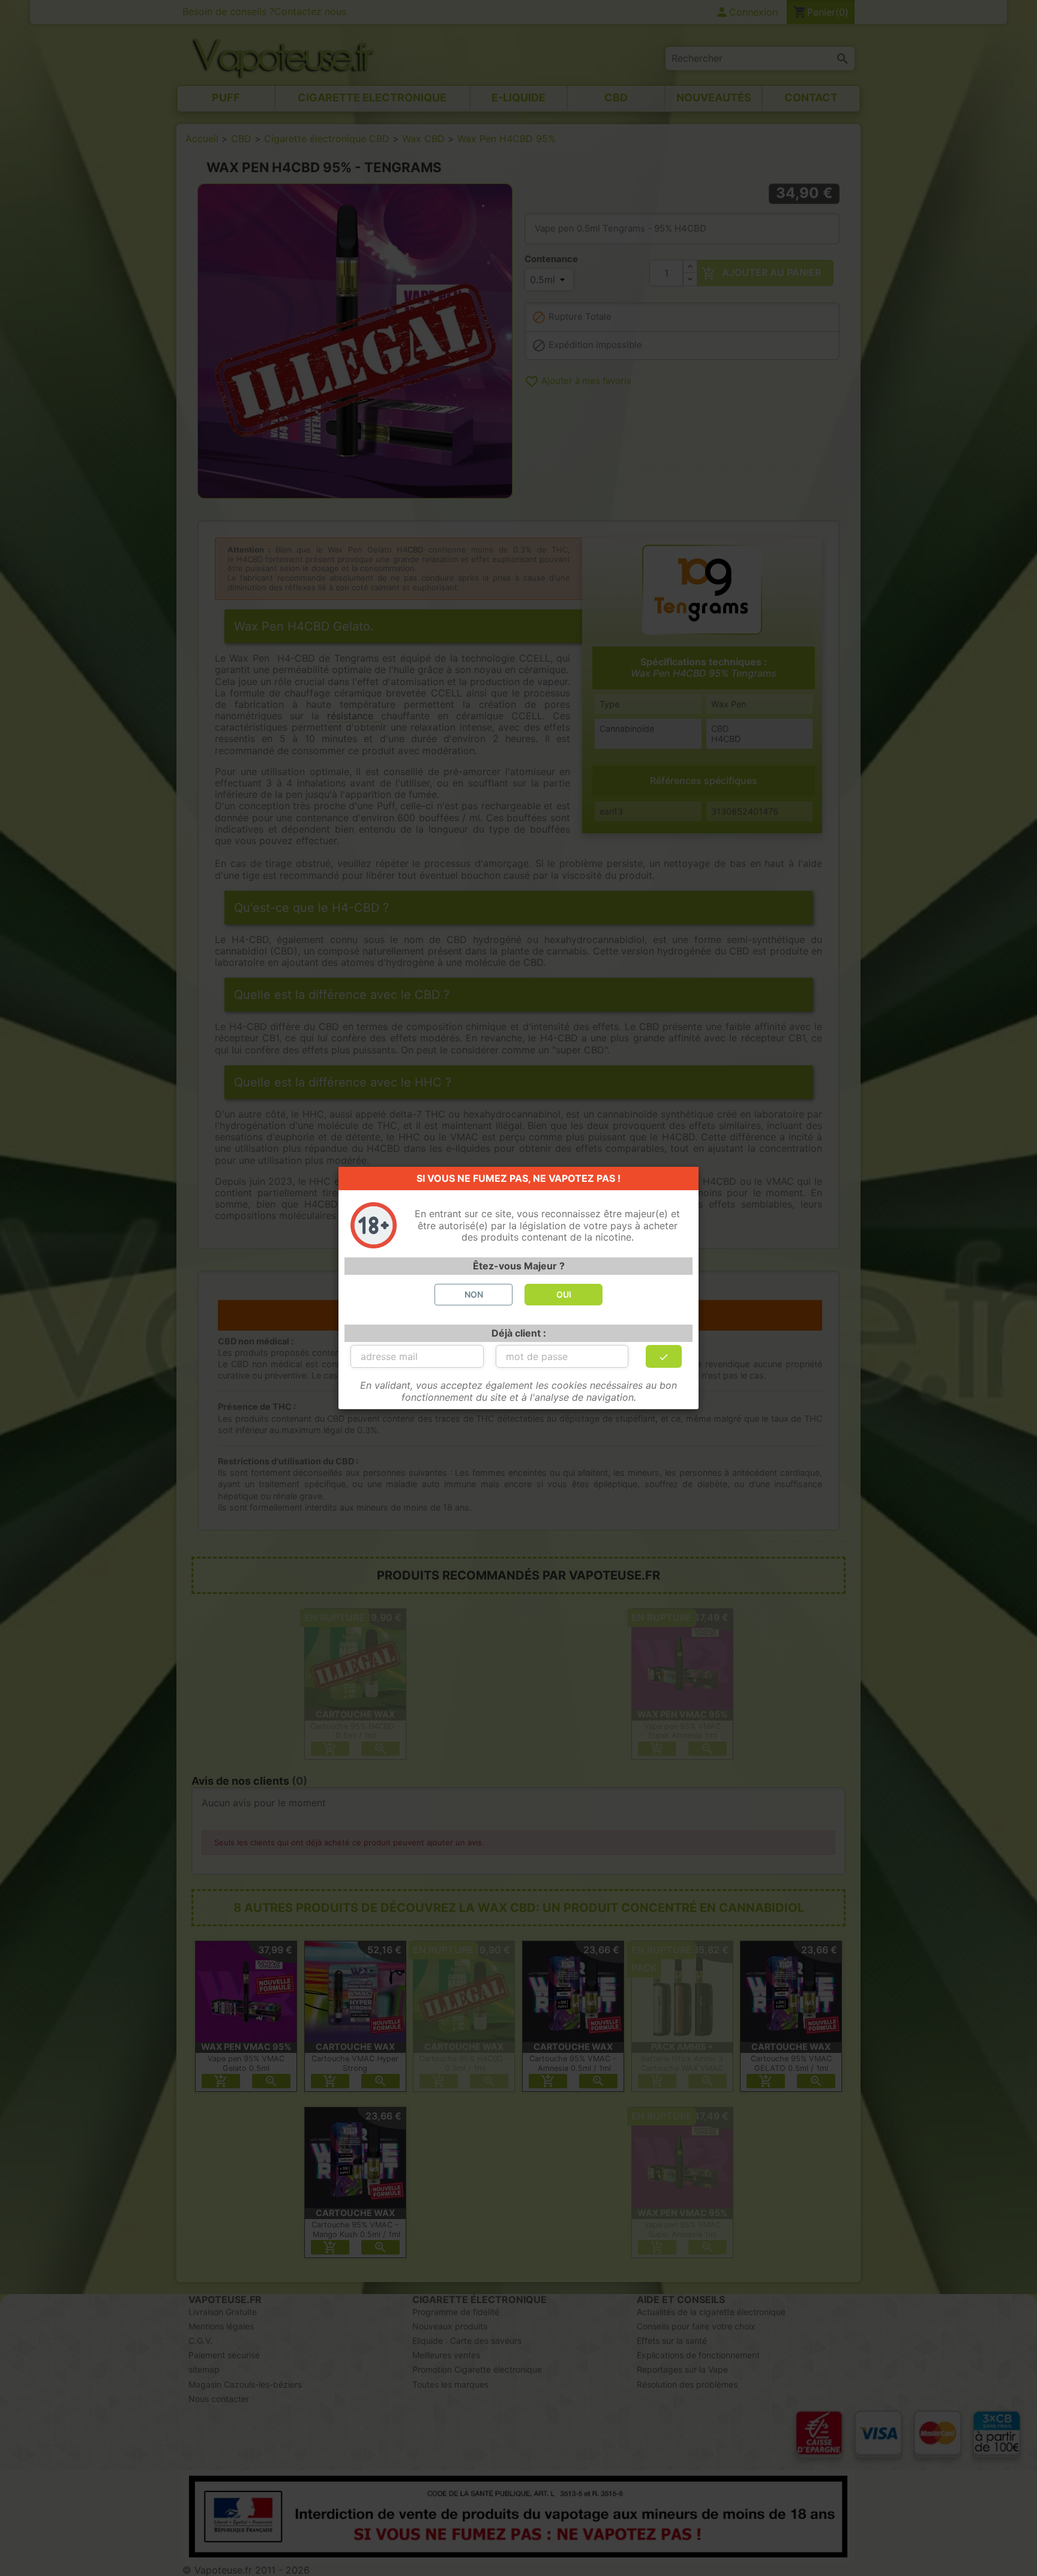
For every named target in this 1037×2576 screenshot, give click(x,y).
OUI (564, 1294)
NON (474, 1294)
